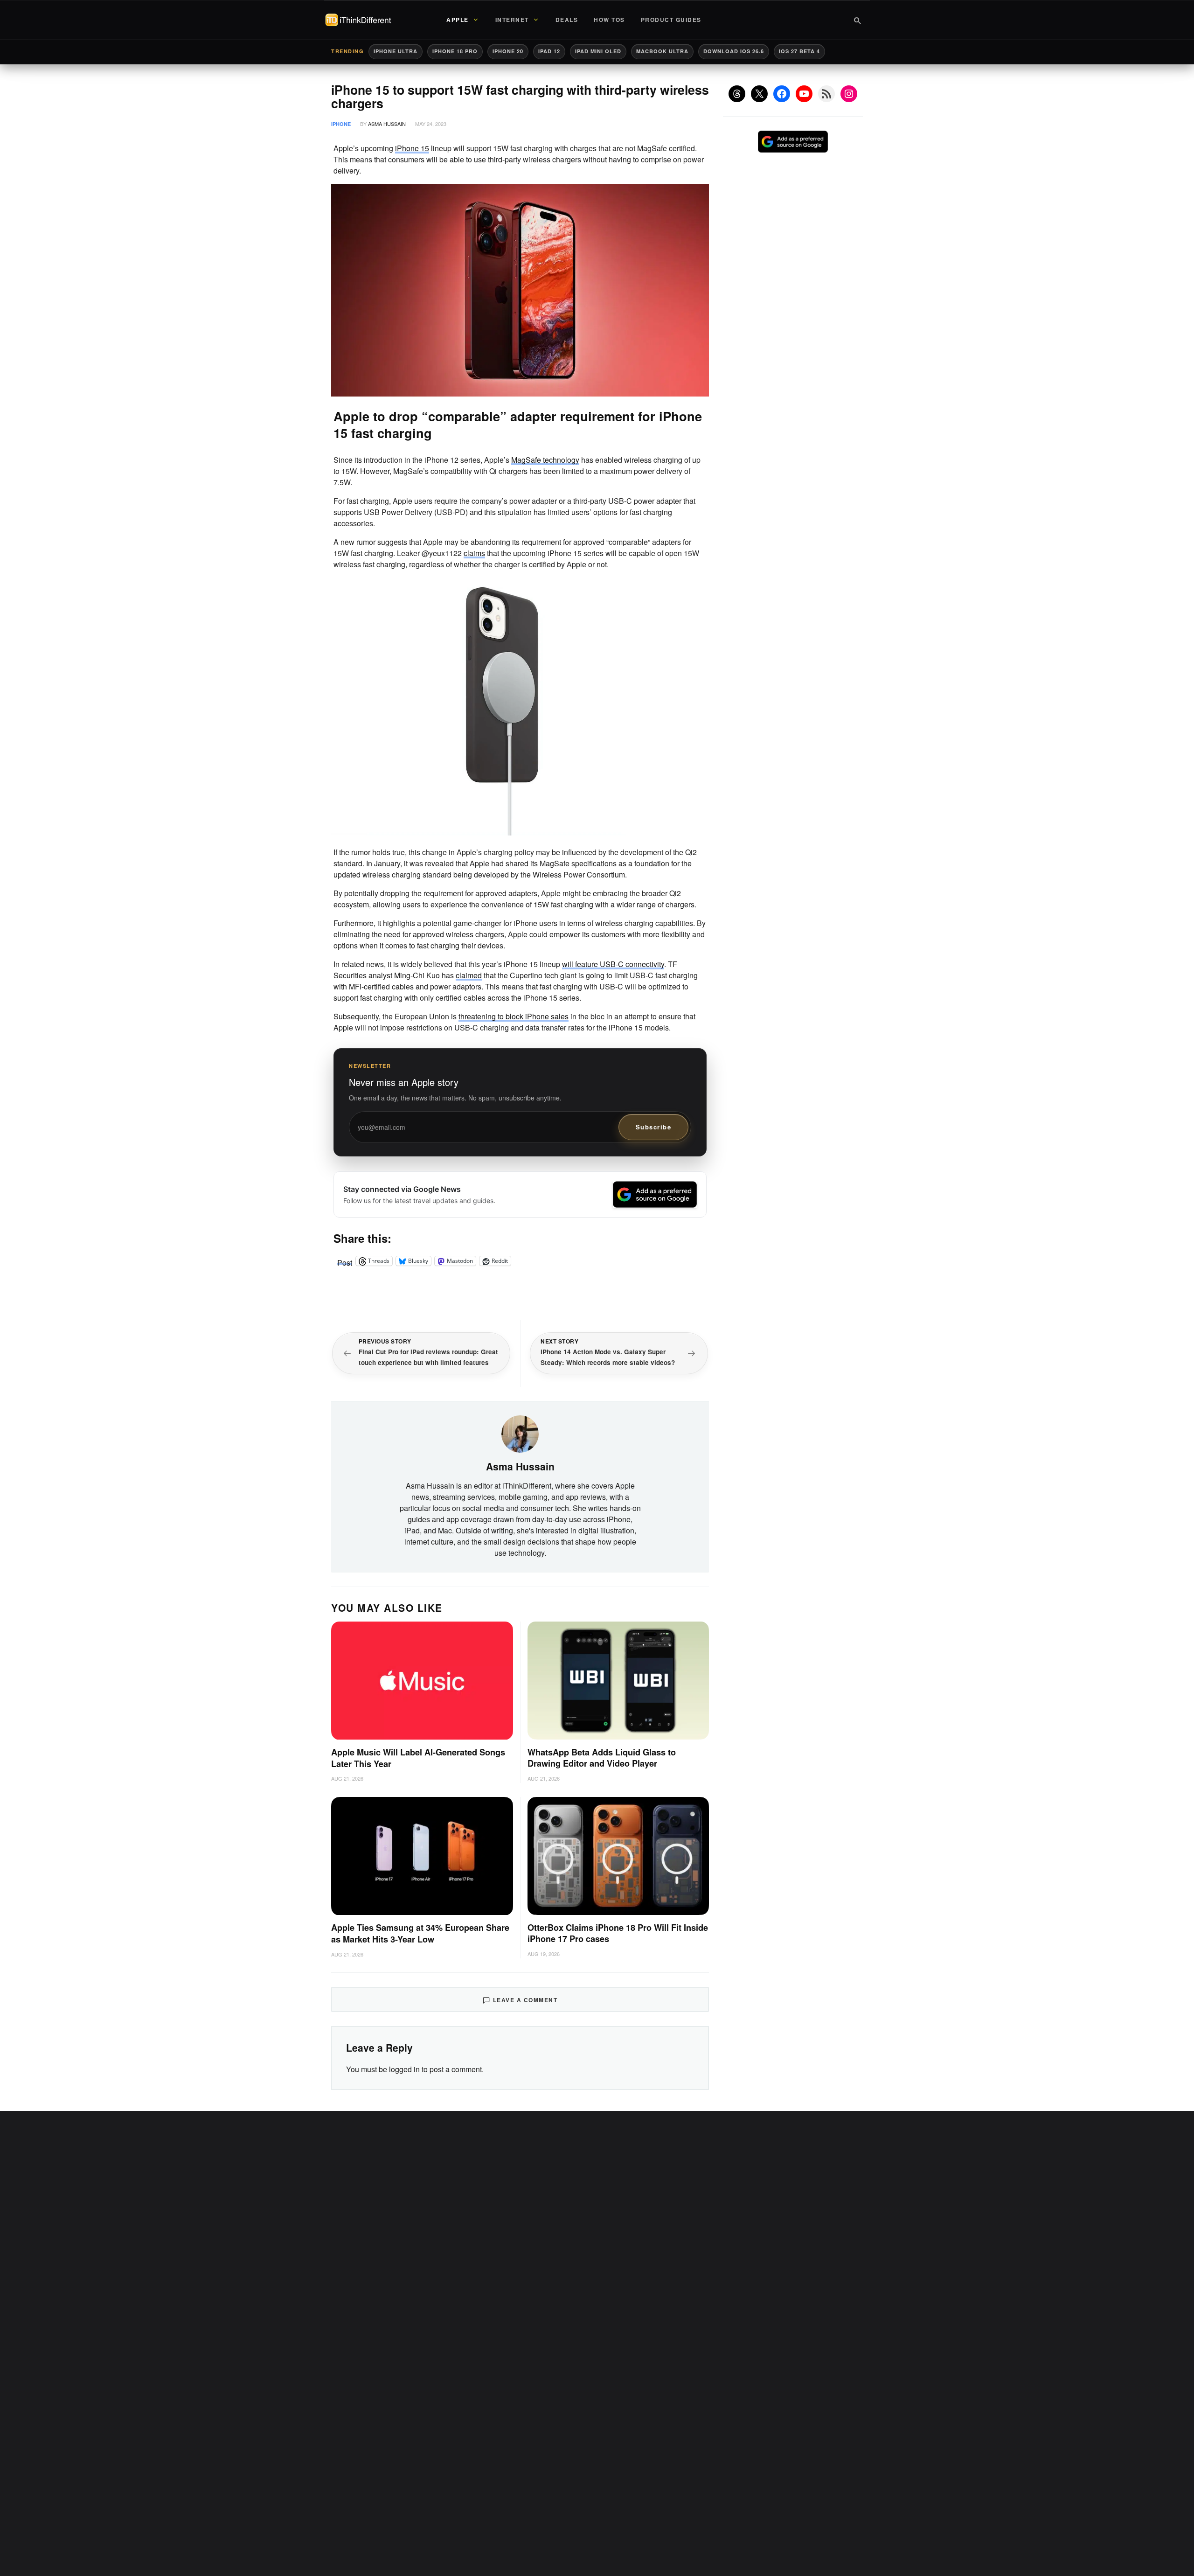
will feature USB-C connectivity (613, 964)
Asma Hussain (387, 124)
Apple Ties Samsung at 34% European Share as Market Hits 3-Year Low (420, 1933)
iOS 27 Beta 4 (799, 51)
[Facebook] (782, 94)
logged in (404, 2069)
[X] (759, 94)
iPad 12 (549, 51)
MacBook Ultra (662, 51)
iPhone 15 (412, 148)
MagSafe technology (545, 460)
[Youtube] (804, 94)
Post (345, 1261)
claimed (469, 975)
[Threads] (737, 94)
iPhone (341, 124)
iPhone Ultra (396, 51)
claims (474, 553)
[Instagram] (849, 94)
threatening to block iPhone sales (514, 1016)
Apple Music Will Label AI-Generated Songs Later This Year (418, 1758)
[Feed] (826, 94)
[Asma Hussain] (520, 1433)
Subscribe (654, 1127)
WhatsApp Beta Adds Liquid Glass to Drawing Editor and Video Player (602, 1758)
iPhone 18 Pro (455, 51)
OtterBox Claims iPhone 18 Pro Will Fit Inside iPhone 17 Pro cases (618, 1933)
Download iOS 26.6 (734, 51)
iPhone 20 (508, 51)
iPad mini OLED (598, 51)
